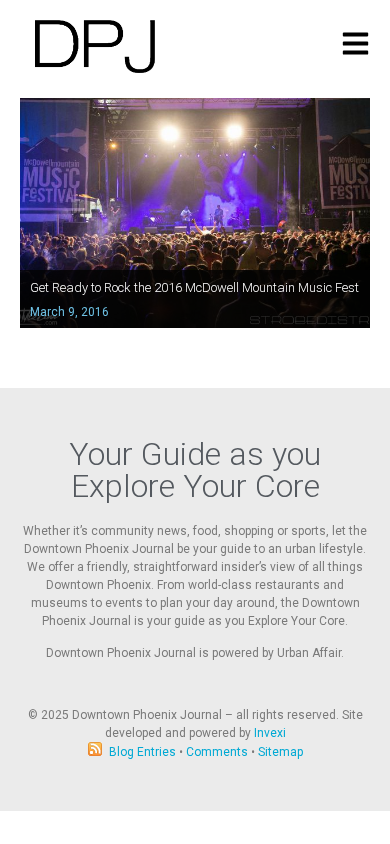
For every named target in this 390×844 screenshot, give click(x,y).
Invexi (270, 733)
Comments (217, 752)
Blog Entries (142, 752)
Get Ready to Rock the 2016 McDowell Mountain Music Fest (194, 287)
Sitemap (280, 752)
